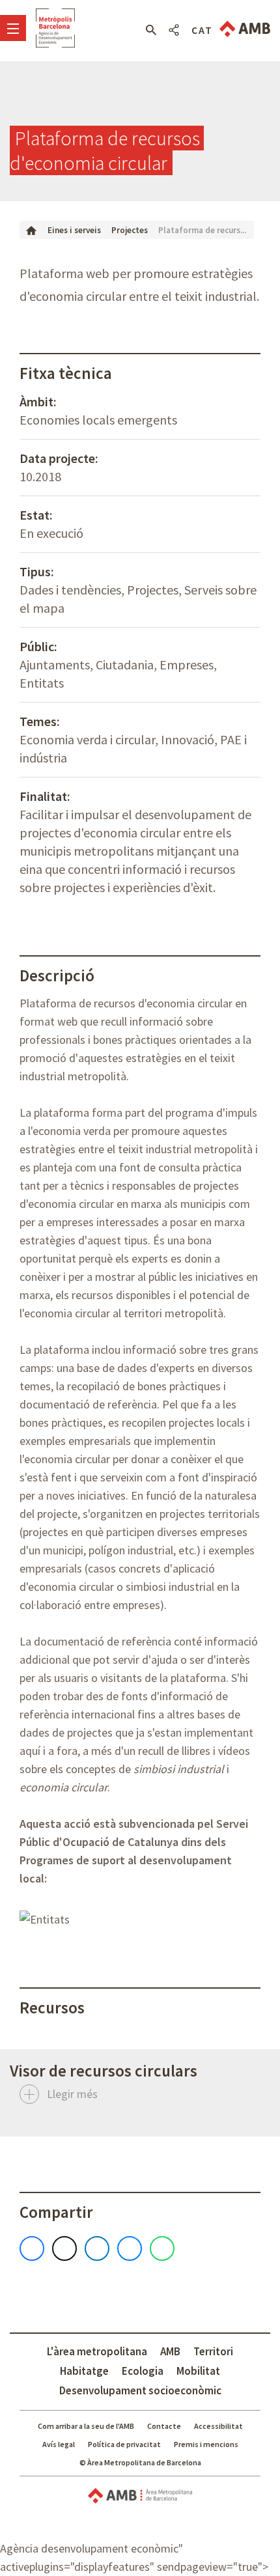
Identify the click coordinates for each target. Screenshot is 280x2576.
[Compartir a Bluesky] (130, 2248)
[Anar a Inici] (31, 230)
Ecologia (143, 2371)
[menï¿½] (13, 28)
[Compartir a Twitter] (64, 2248)
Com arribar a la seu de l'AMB (86, 2426)
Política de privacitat (124, 2444)
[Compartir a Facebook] (32, 2248)
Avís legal (59, 2444)
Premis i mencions (206, 2444)
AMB (170, 2351)
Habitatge (84, 2371)
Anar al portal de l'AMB (245, 29)
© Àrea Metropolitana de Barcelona (140, 2462)
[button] (151, 30)
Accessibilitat (218, 2426)
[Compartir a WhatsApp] (162, 2248)
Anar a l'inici (55, 28)
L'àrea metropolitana (97, 2351)
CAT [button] (202, 30)
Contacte (164, 2426)
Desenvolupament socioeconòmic (140, 2390)
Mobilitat (198, 2371)
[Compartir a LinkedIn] (97, 2248)
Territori (213, 2351)
